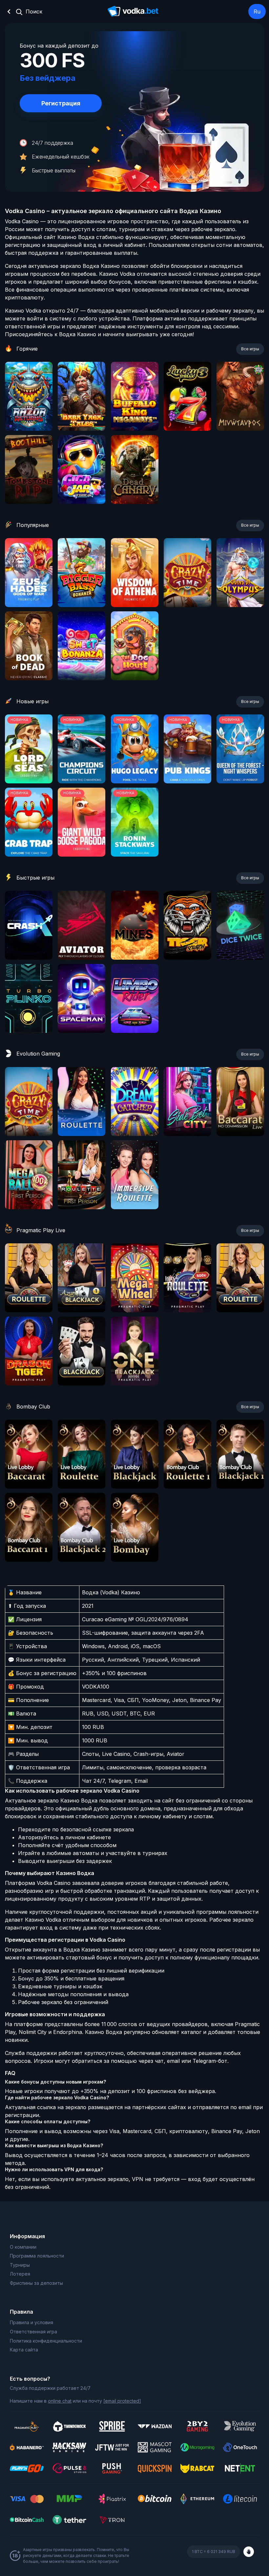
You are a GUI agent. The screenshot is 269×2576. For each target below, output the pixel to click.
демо (29, 414)
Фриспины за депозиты (36, 2283)
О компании (23, 2247)
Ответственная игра (33, 2332)
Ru (257, 11)
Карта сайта (24, 2350)
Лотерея (20, 2274)
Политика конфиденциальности (46, 2341)
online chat (60, 2401)
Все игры (250, 349)
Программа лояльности (37, 2256)
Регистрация (61, 103)
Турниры (20, 2265)
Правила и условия (31, 2322)
